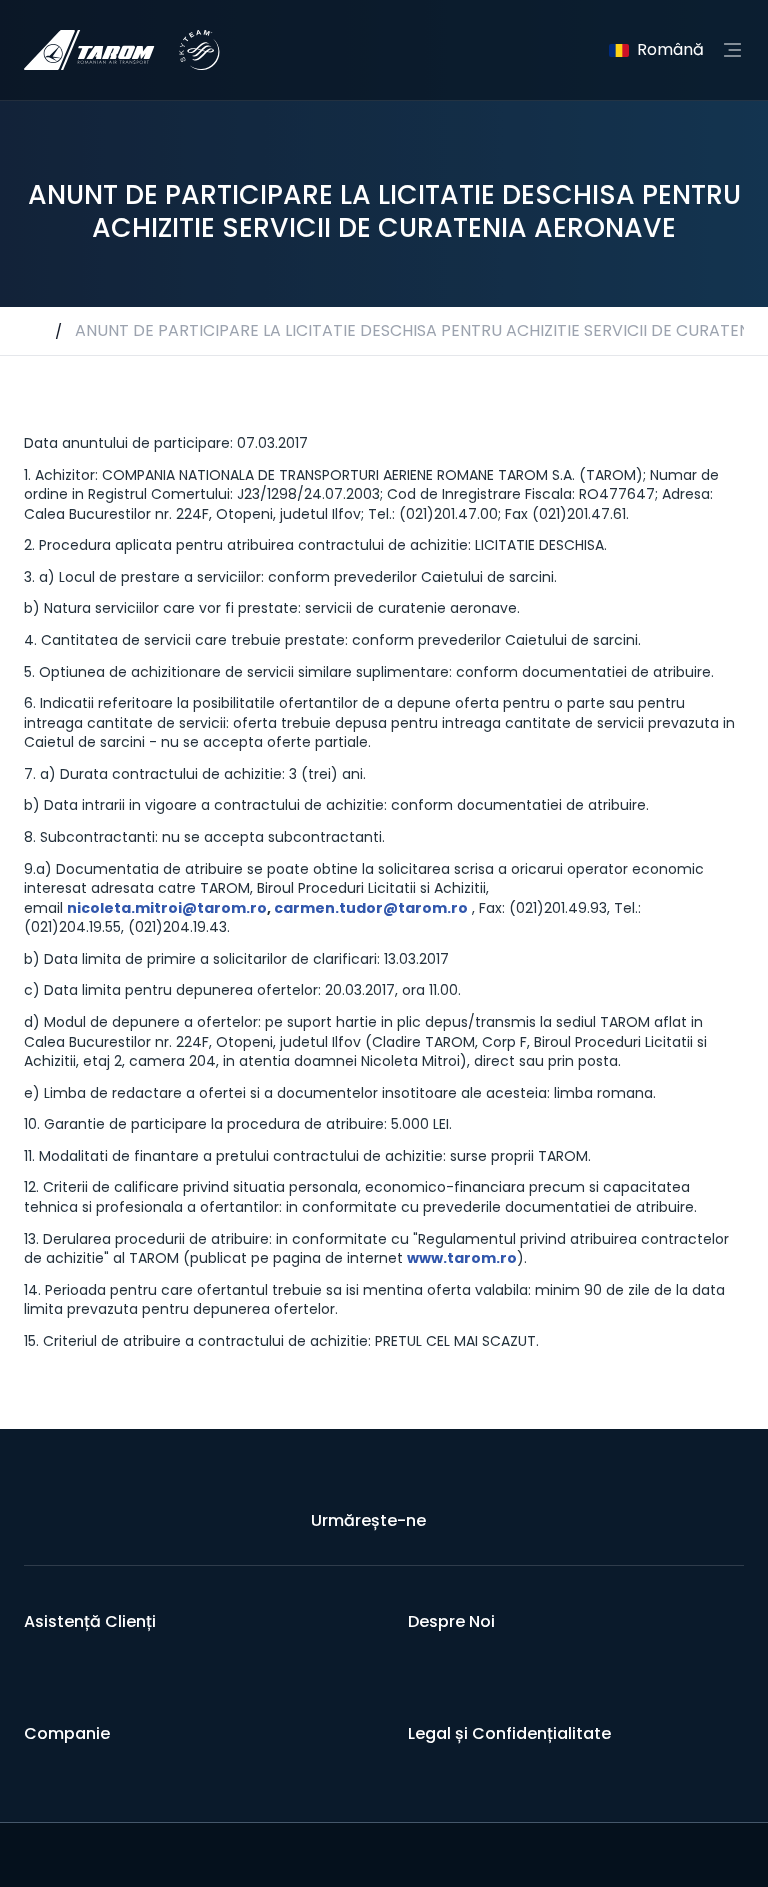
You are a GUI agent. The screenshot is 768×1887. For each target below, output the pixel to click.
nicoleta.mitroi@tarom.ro (167, 908)
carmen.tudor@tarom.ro (371, 908)
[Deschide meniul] (732, 50)
